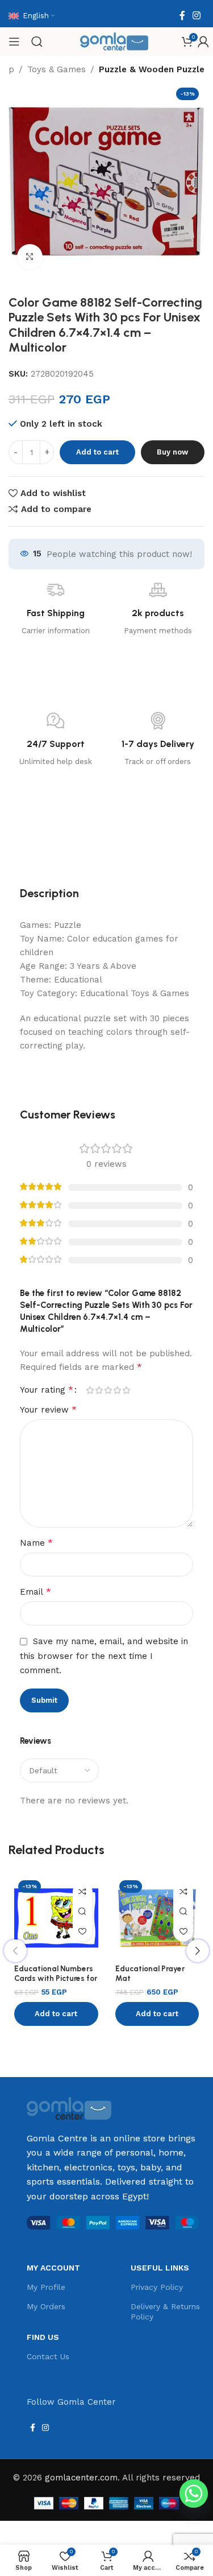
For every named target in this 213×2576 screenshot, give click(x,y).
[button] (56, 2014)
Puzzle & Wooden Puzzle (152, 69)
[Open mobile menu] (14, 42)
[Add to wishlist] (83, 1932)
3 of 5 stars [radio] (108, 1390)
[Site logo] (114, 41)
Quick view (83, 1912)
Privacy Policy (157, 2287)
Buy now (172, 452)
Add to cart (97, 452)
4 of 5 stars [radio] (117, 1390)
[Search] (37, 42)
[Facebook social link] (182, 16)
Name (36, 1543)
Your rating (47, 1390)
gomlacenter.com (81, 2478)
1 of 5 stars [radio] (90, 1390)
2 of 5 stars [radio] (99, 1390)
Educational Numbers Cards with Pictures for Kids (56, 1978)
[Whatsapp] (194, 2494)
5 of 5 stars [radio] (126, 1390)
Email (35, 1592)
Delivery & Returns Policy (165, 2311)
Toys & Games (57, 69)
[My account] (203, 42)
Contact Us (48, 2356)
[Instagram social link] (197, 16)
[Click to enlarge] (30, 257)
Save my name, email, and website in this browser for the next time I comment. (104, 1656)
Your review (48, 1409)
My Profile (46, 2287)
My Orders (46, 2306)
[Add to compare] (83, 1892)
